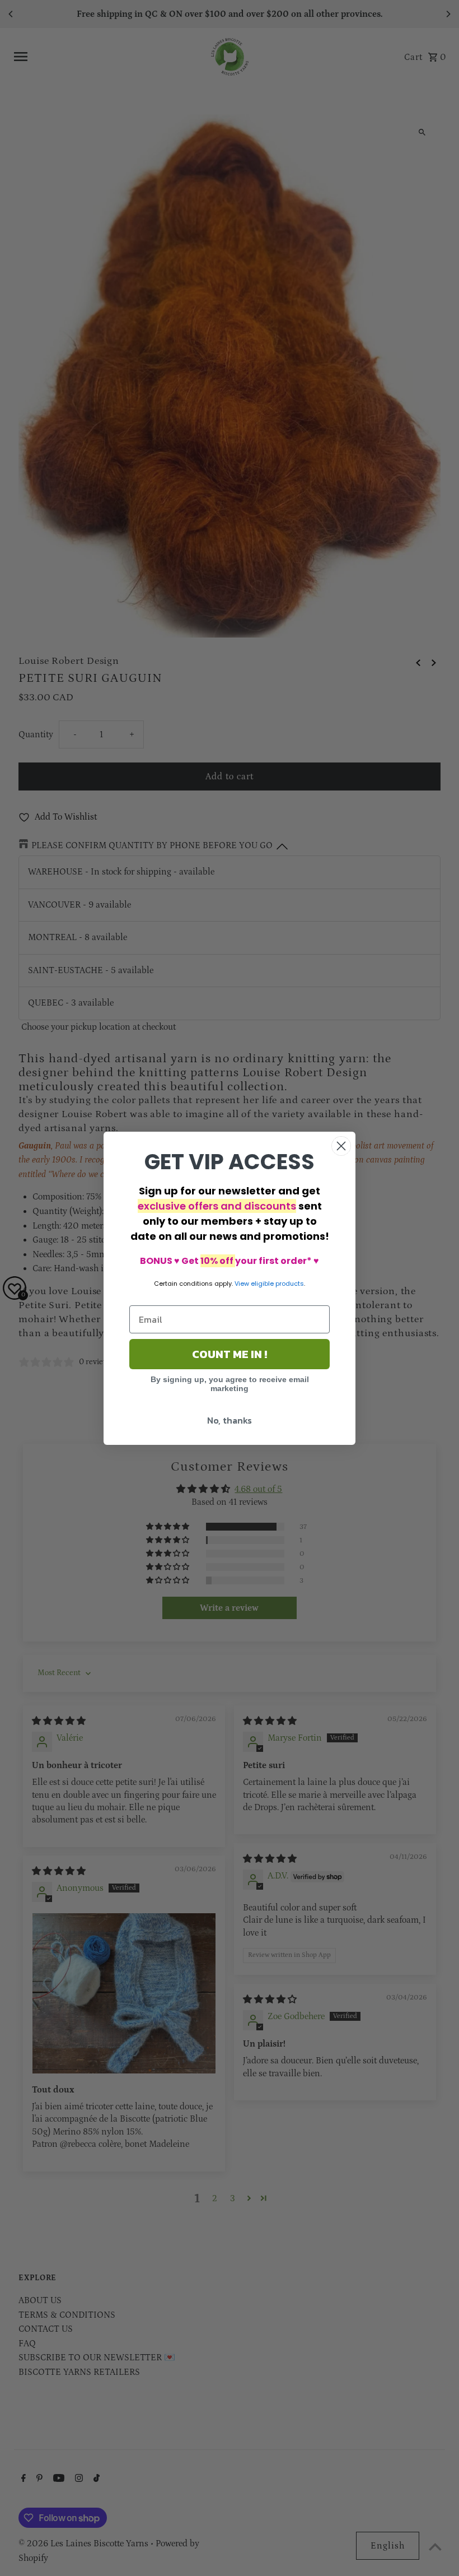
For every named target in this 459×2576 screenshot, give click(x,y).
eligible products (277, 1284)
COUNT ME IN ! (230, 1354)
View (242, 1284)
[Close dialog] (341, 1146)
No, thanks (230, 1420)
